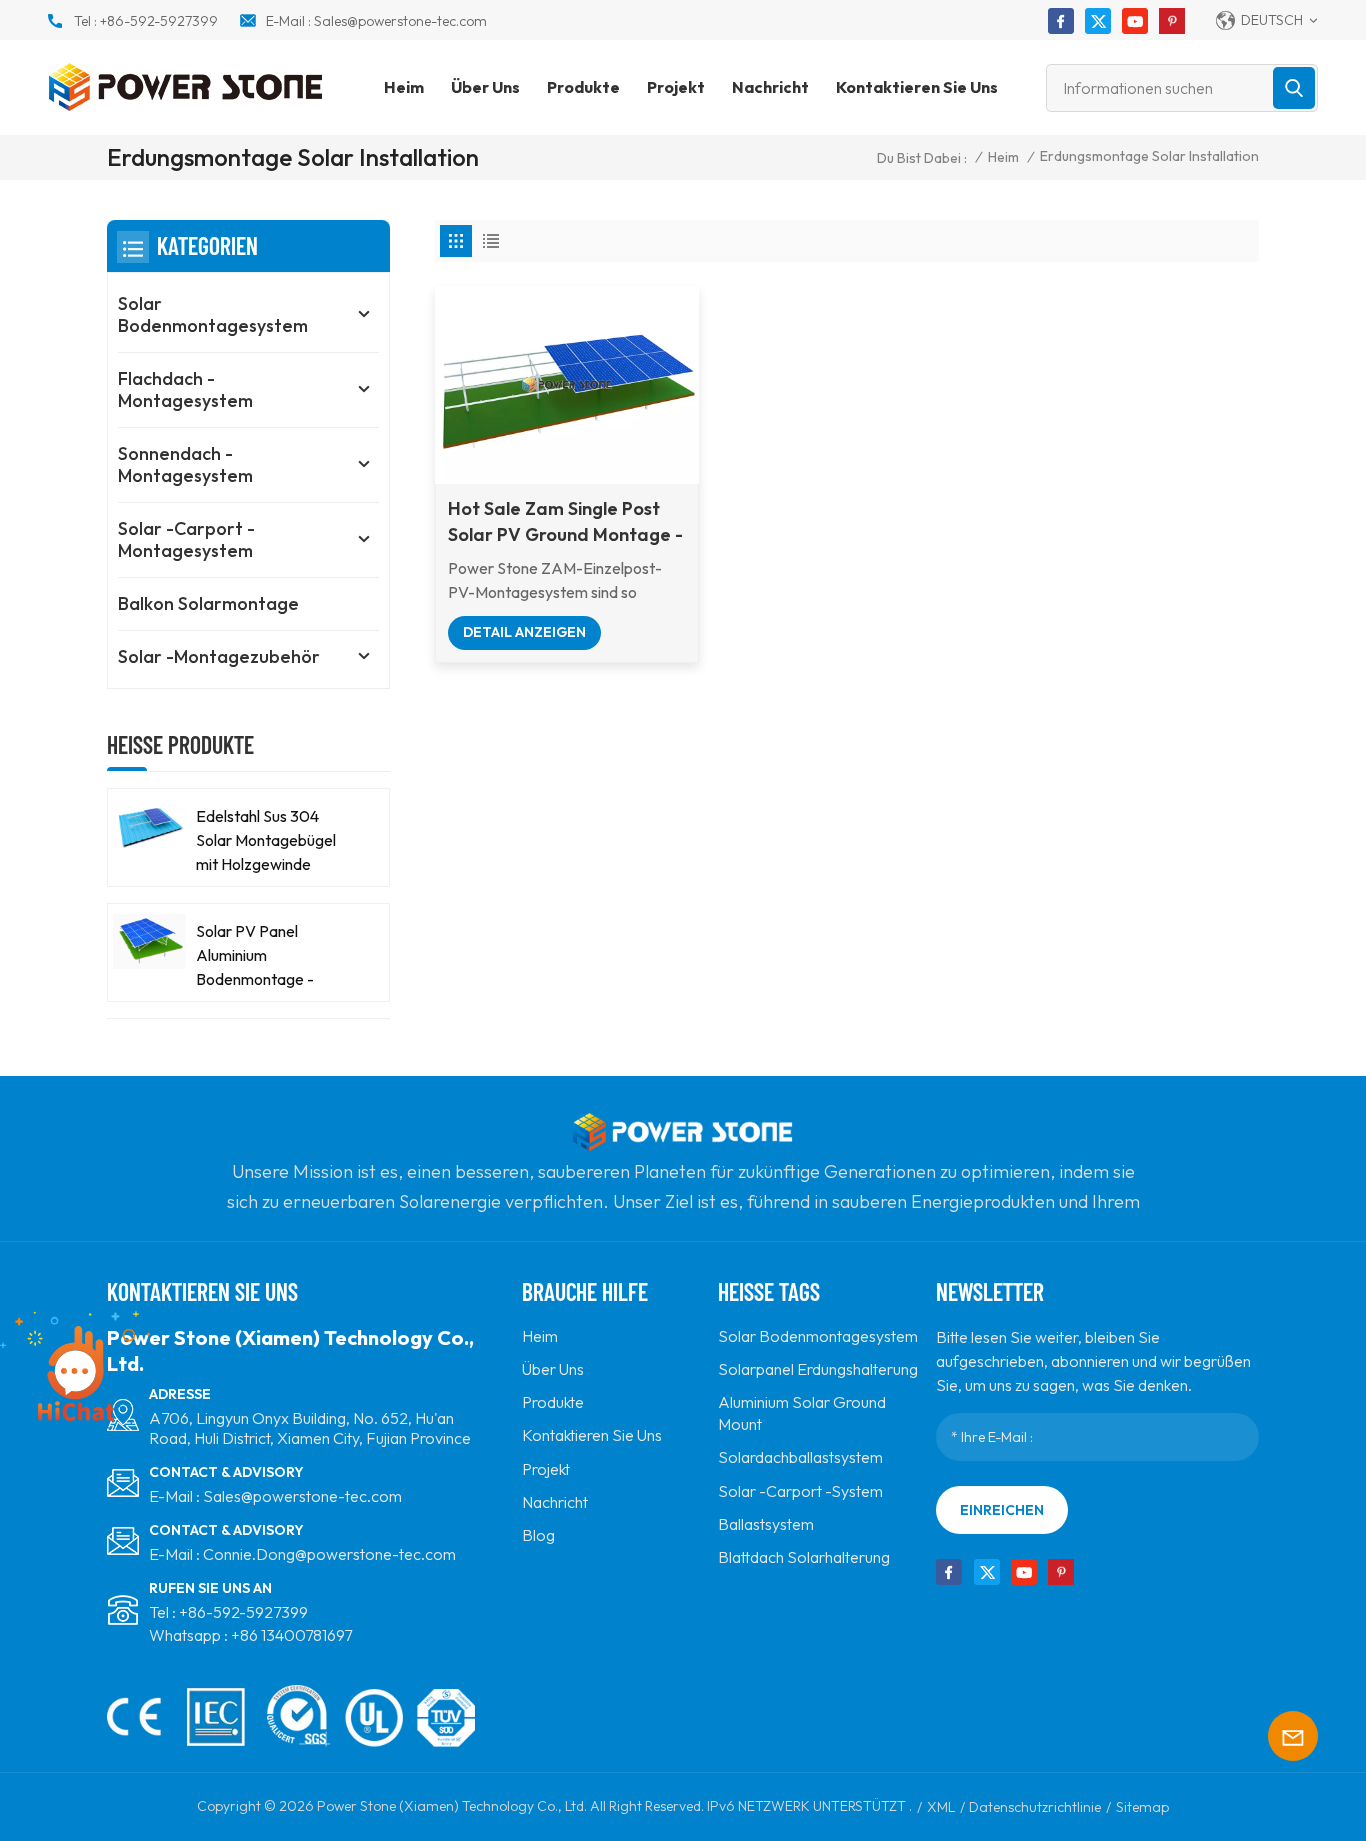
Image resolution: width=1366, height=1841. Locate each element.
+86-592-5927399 (159, 21)
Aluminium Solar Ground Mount (802, 1413)
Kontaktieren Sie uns (917, 87)
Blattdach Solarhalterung (804, 1557)
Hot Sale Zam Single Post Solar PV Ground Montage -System (565, 522)
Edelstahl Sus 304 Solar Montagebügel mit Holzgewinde (266, 840)
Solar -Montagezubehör (219, 656)
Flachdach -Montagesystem (185, 389)
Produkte (583, 87)
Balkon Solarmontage (208, 603)
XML (941, 1807)
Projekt (676, 87)
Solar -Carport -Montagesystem (186, 539)
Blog (538, 1535)
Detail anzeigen (524, 632)
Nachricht (770, 87)
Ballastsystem (766, 1524)
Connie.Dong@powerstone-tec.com (329, 1554)
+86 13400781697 (291, 1635)
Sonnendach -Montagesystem (185, 464)
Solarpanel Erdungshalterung (818, 1369)
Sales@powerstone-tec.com (400, 21)
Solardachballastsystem (800, 1457)
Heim (404, 87)
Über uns (485, 87)
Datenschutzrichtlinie (1035, 1807)
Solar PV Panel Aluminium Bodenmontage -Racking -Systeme (259, 956)
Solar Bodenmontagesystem (213, 314)
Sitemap (1142, 1807)
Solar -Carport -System (800, 1491)
